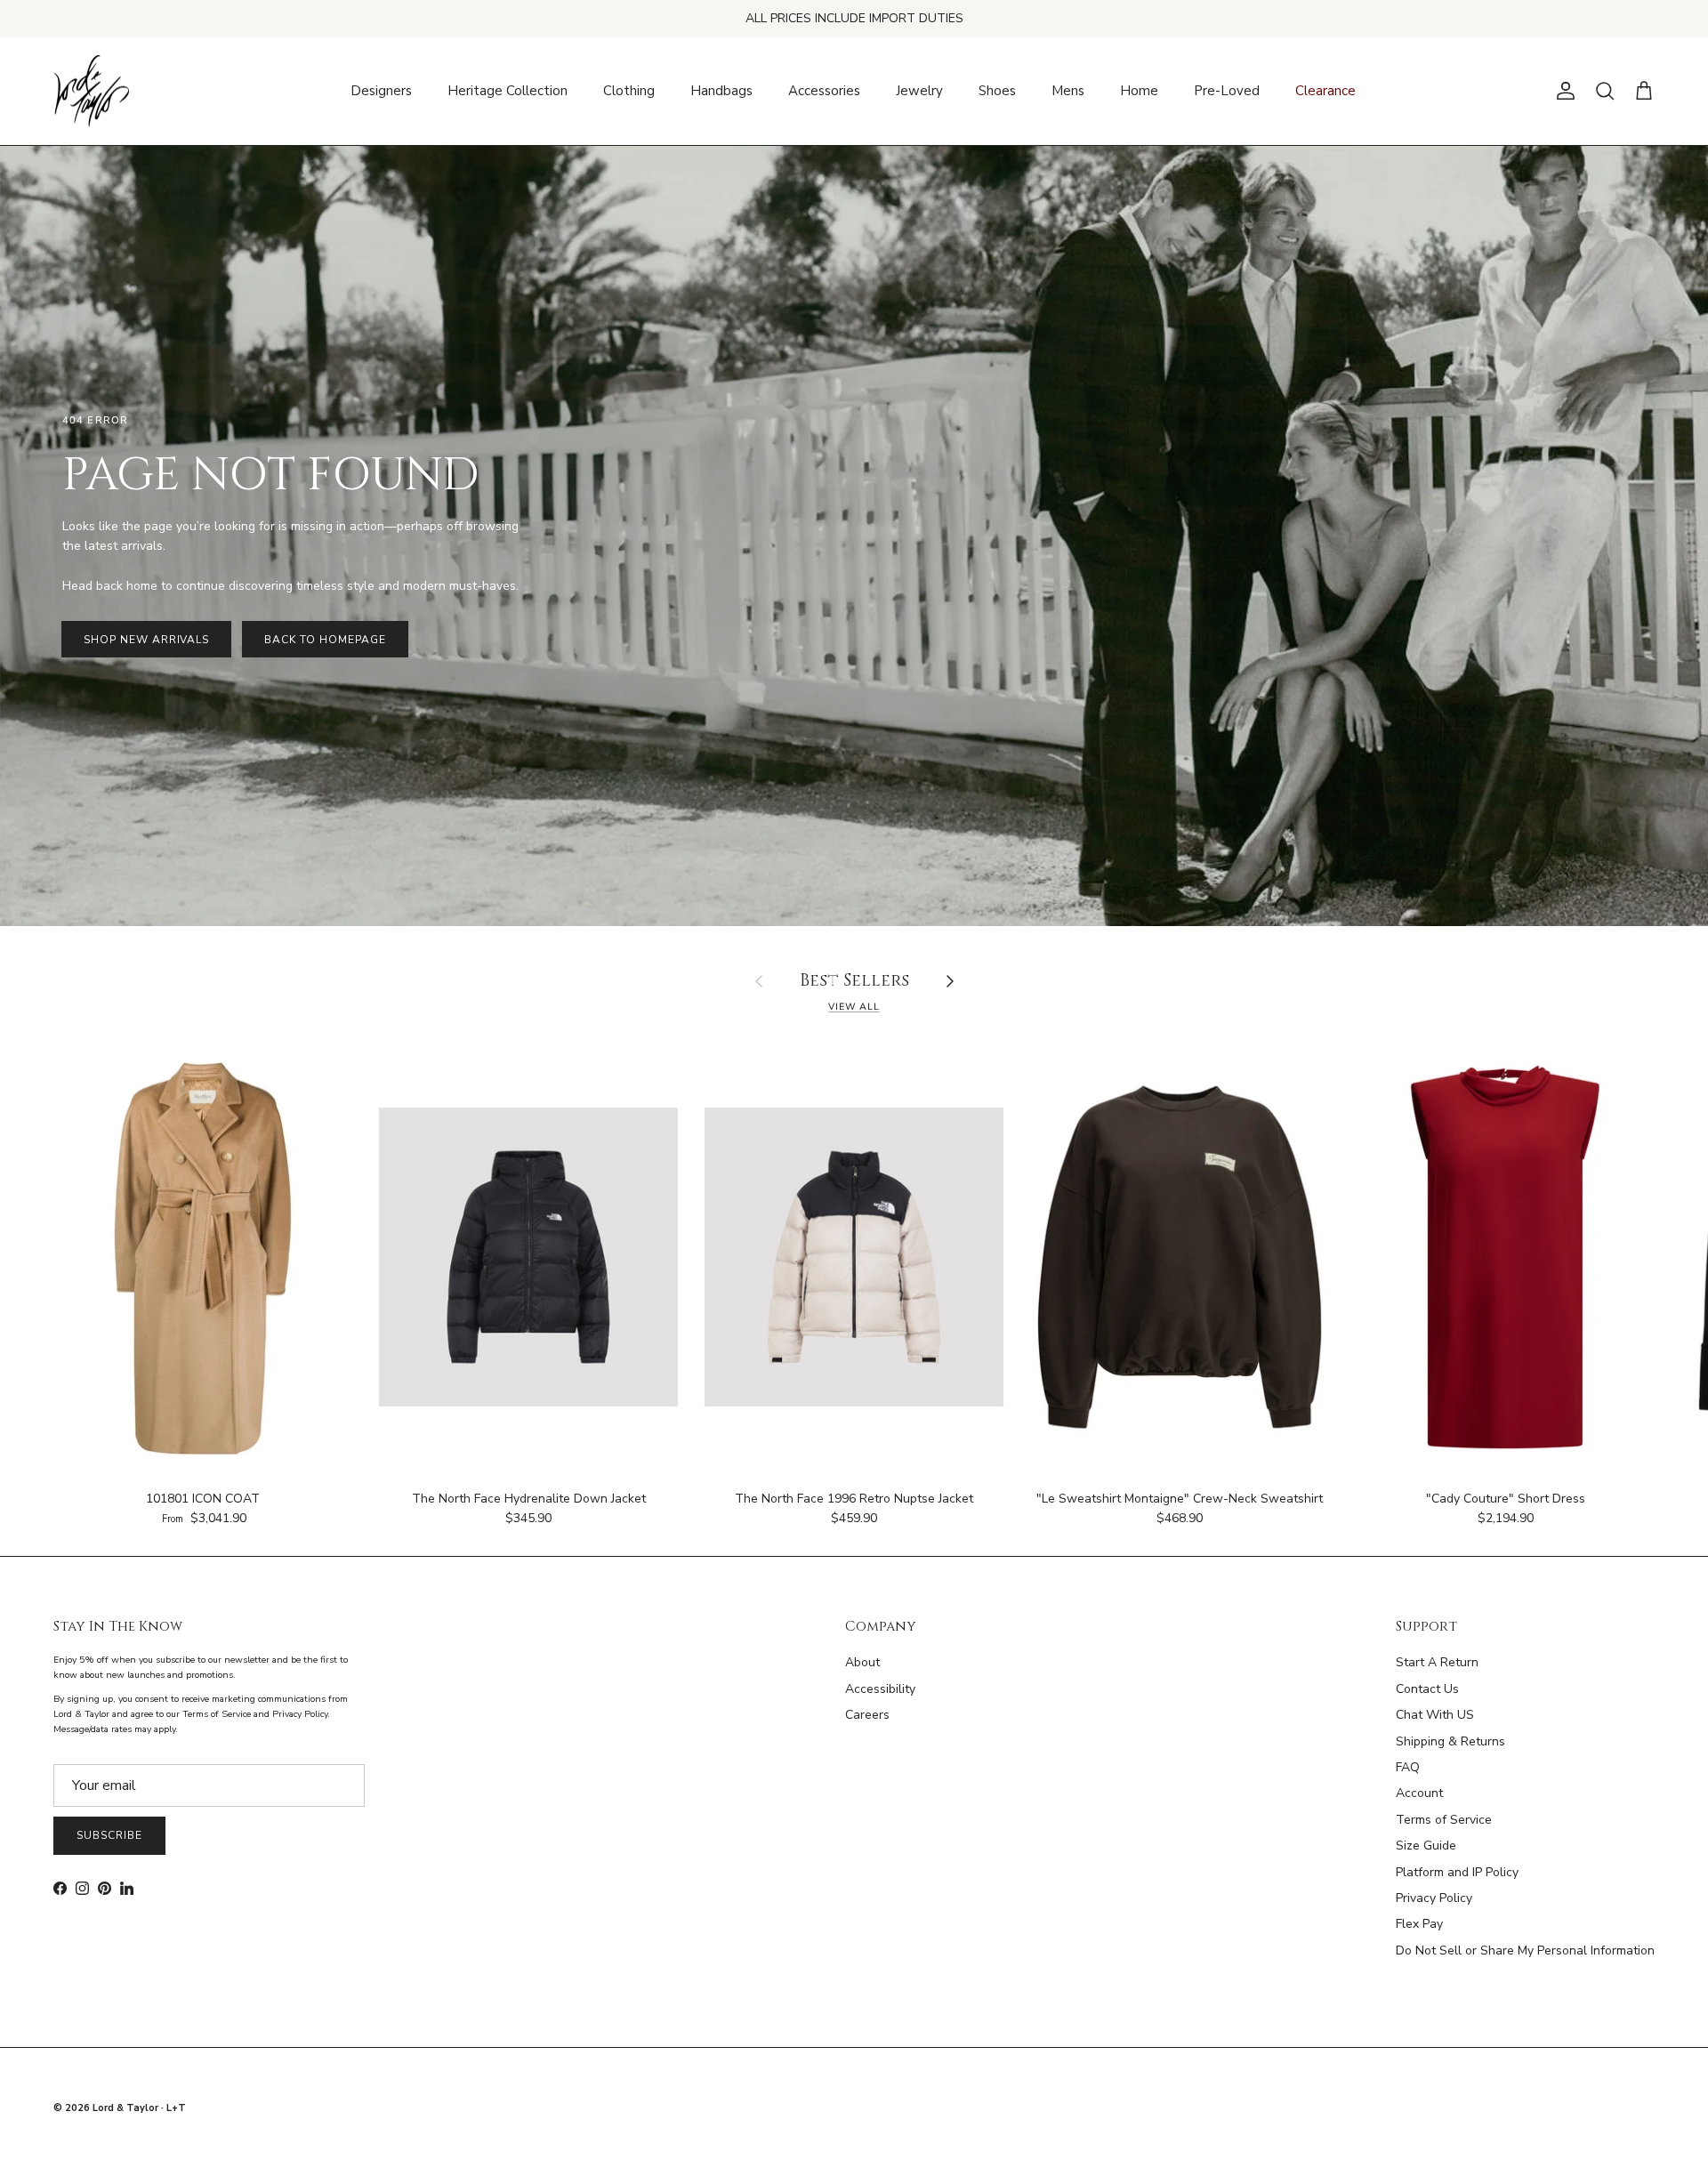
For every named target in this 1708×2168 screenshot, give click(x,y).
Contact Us (1427, 1689)
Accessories (824, 91)
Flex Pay (1419, 1924)
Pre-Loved (1227, 91)
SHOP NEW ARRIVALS (146, 640)
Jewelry (919, 91)
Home (1139, 91)
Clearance (1325, 91)
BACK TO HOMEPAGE (325, 640)
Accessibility (880, 1689)
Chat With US (1435, 1715)
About (862, 1662)
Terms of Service (1444, 1820)
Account (1419, 1793)
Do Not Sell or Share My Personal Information (1525, 1950)
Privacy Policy (1434, 1898)
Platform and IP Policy (1457, 1872)
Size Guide (1426, 1846)
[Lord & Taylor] (91, 92)
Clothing (629, 91)
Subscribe (109, 1835)
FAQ (1408, 1767)
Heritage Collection (508, 91)
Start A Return (1437, 1662)
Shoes (997, 91)
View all (854, 1007)
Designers (381, 91)
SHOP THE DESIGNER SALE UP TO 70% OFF (854, 18)
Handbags (721, 91)
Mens (1068, 91)
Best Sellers (854, 982)
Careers (867, 1715)
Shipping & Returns (1450, 1741)
